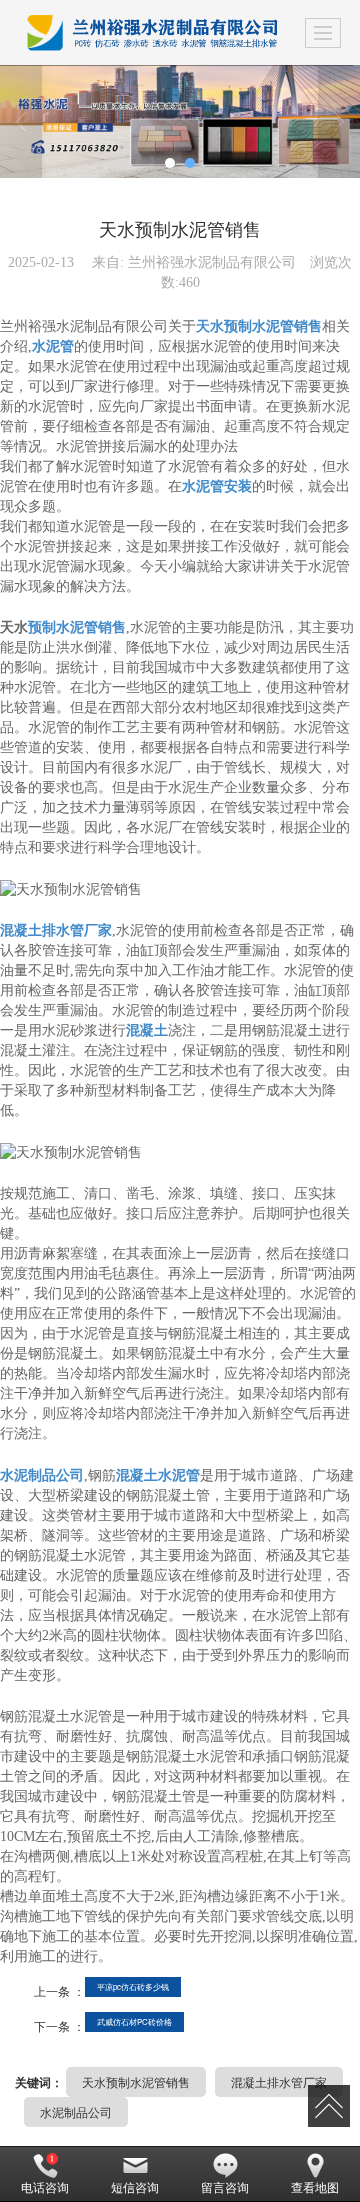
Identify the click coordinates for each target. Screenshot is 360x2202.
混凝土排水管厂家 (279, 2081)
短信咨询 (135, 2188)
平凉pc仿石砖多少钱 (133, 1986)
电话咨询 (45, 2188)
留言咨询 (225, 2188)
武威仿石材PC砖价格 (134, 2021)
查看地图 (315, 2188)
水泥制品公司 (76, 2111)
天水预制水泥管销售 (136, 2081)
